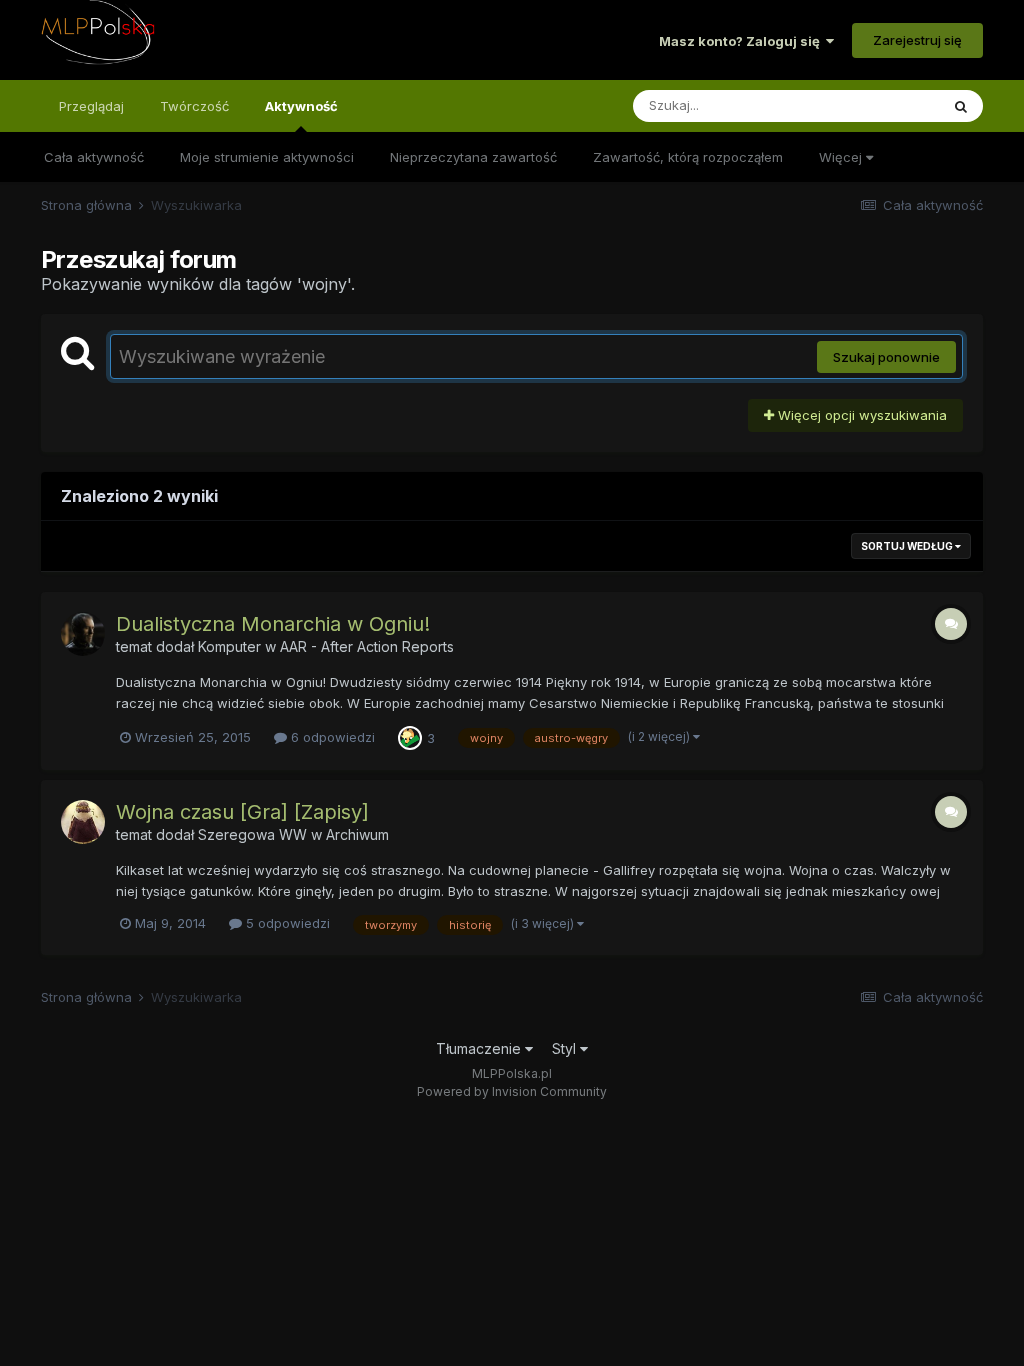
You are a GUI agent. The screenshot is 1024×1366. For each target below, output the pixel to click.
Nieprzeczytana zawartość (473, 157)
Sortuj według (908, 546)
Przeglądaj (91, 106)
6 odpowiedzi (331, 737)
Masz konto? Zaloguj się (742, 41)
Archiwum (357, 834)
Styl (566, 1048)
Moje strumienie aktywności (267, 157)
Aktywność (301, 106)
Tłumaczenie (480, 1048)
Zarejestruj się (917, 40)
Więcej (842, 157)
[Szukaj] (961, 106)
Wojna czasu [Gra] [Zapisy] (242, 812)
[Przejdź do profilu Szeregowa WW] (83, 822)
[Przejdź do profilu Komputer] (83, 634)
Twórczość (194, 106)
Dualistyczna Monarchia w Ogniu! (273, 624)
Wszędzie (882, 105)
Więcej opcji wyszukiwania (860, 415)
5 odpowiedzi (286, 923)
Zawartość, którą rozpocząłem (688, 157)
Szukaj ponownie (886, 357)
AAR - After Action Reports (367, 646)
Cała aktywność (94, 157)
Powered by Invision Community (512, 1091)
